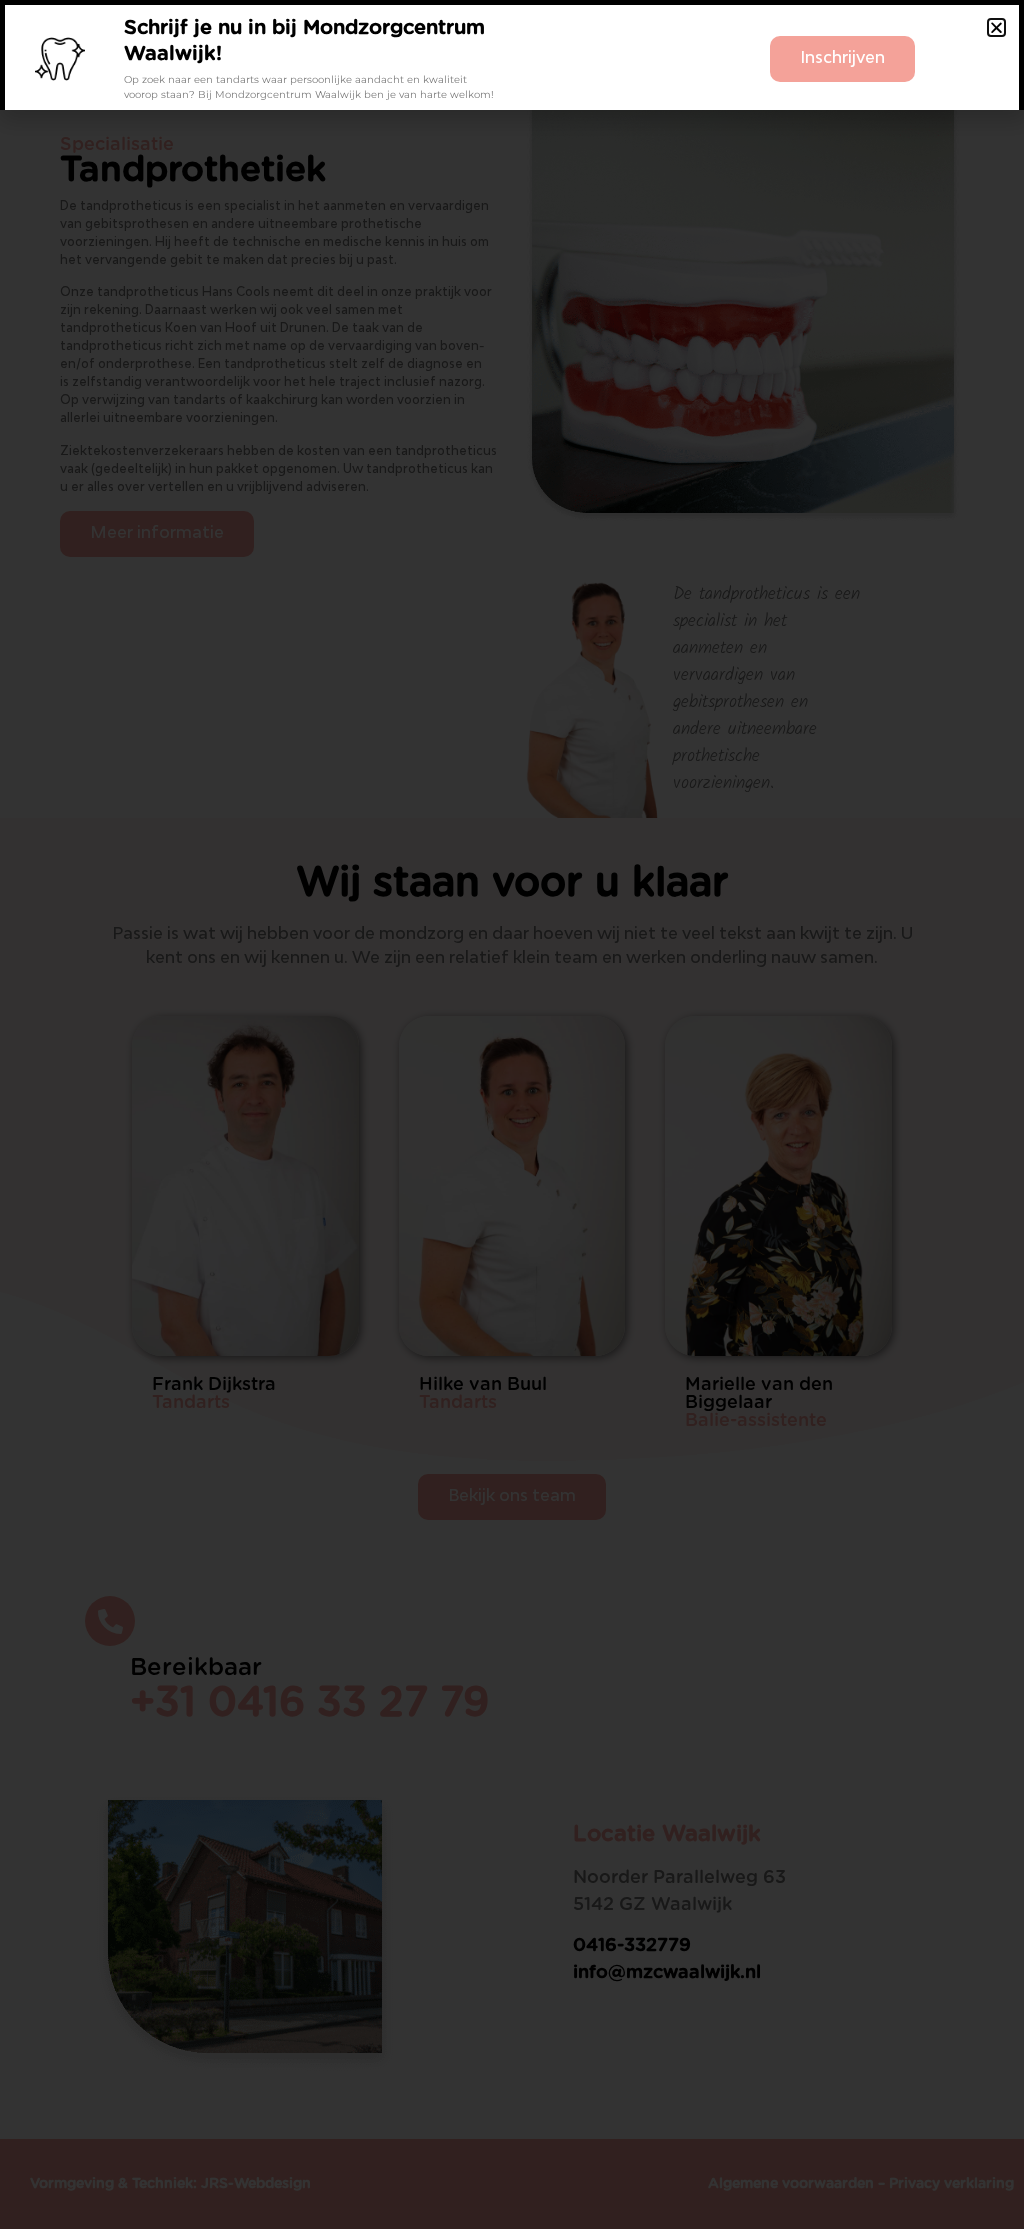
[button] (996, 27)
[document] (512, 1114)
